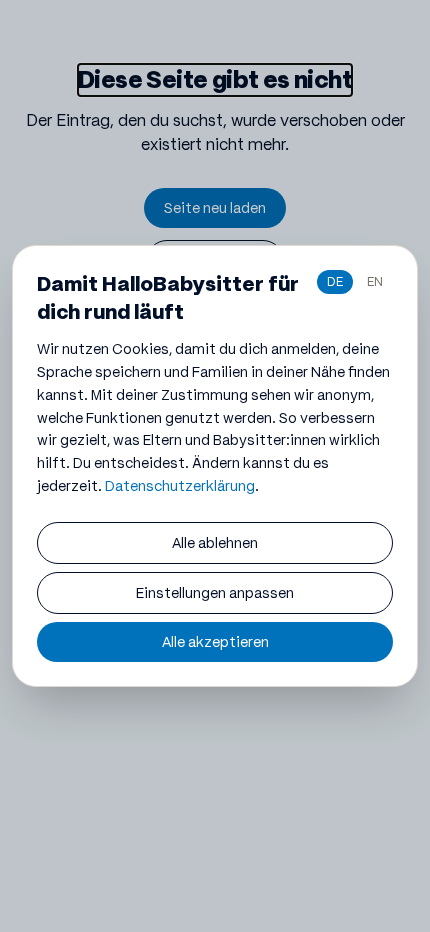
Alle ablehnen (215, 543)
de (335, 281)
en (375, 281)
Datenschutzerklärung (180, 486)
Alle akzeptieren (215, 642)
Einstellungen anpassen (215, 593)
